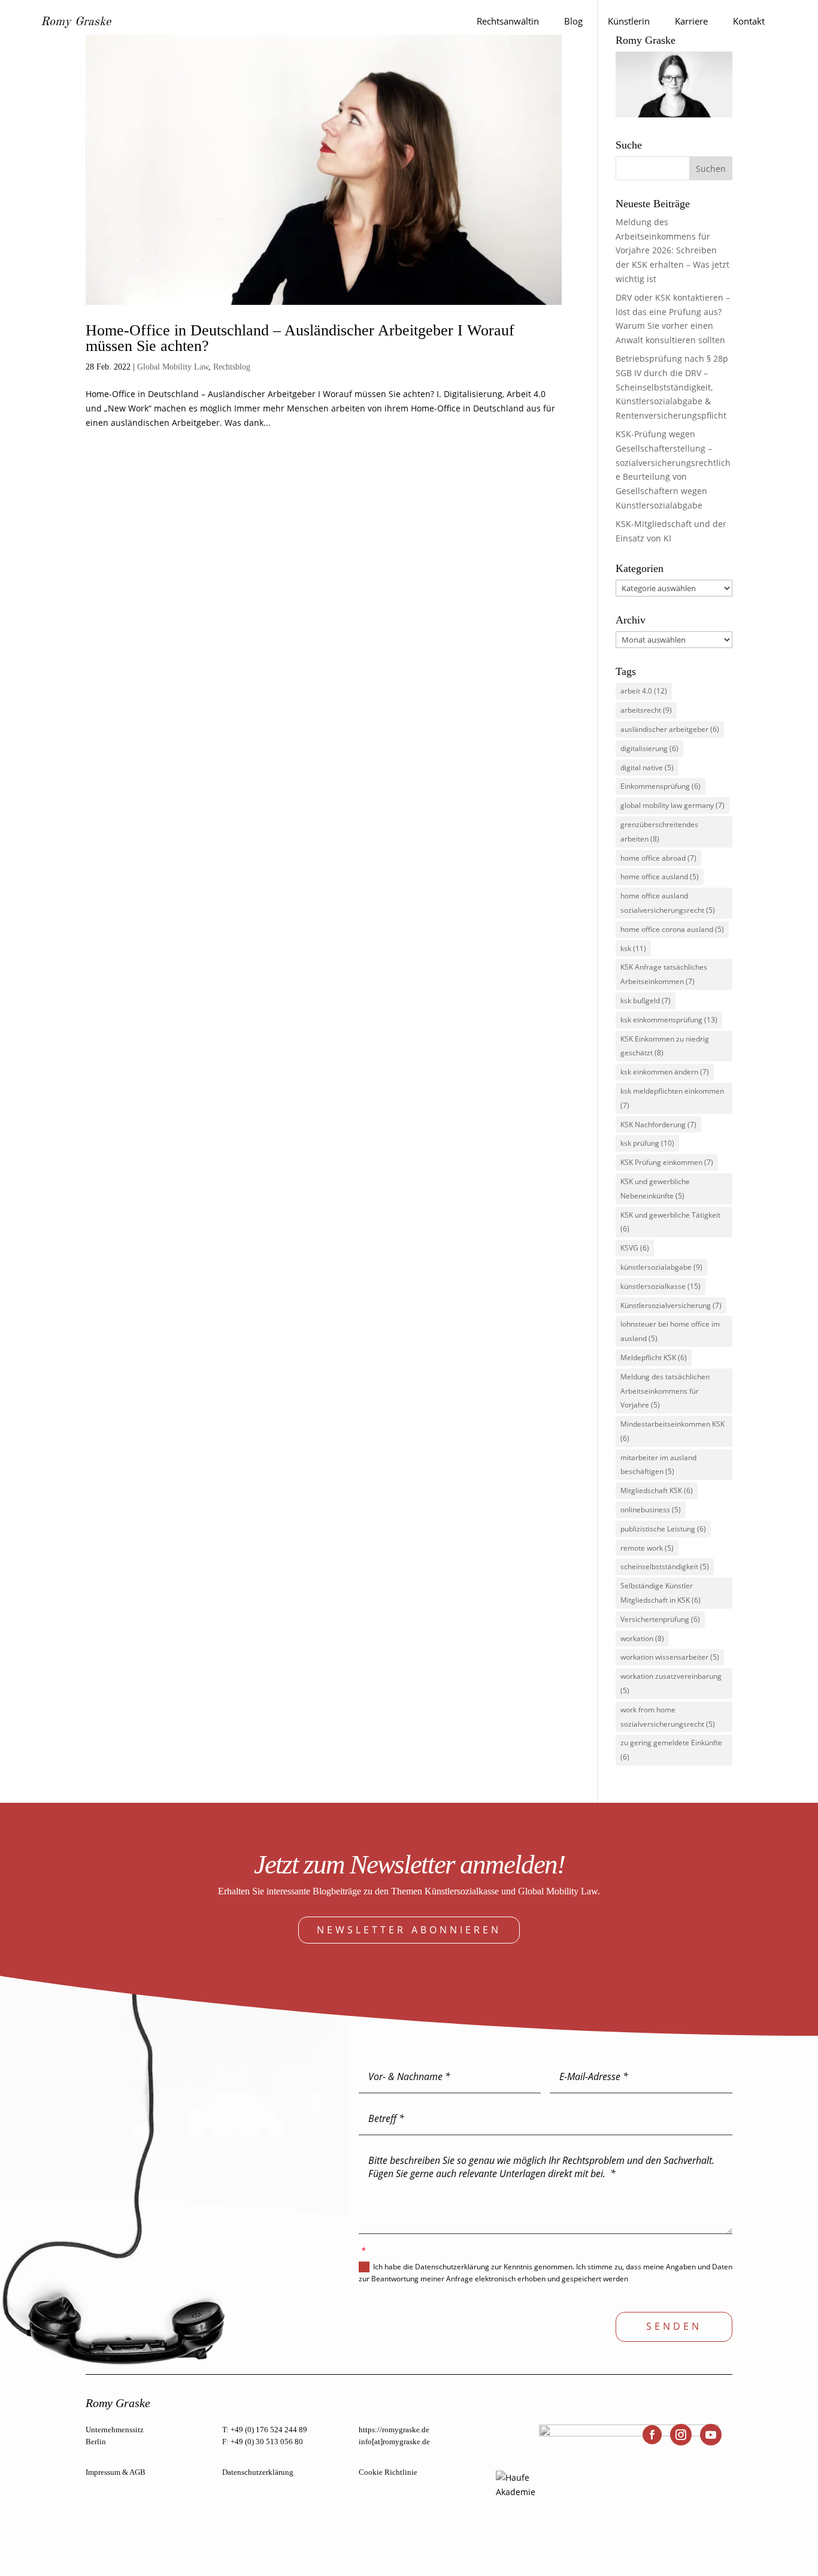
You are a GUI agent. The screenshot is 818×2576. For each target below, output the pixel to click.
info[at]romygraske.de (394, 2442)
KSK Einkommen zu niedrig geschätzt (665, 1046)
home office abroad (658, 858)
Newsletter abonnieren (409, 1930)
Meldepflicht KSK (654, 1357)
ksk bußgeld (646, 1001)
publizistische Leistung (663, 1529)
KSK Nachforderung (658, 1124)
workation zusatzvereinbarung (671, 1683)
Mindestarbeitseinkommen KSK (672, 1431)
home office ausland (660, 877)
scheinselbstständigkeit (665, 1567)
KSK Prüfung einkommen (667, 1162)
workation (642, 1638)
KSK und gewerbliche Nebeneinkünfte (655, 1189)
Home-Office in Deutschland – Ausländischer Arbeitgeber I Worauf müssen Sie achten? (300, 338)
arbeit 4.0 (644, 691)
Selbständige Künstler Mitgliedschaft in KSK (661, 1593)
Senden (674, 2326)
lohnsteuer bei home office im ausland (670, 1331)
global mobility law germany (672, 805)
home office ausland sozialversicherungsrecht (668, 903)
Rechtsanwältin (508, 21)
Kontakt (749, 21)
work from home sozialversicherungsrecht (668, 1717)
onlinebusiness (651, 1510)
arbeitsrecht (646, 710)
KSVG (635, 1248)
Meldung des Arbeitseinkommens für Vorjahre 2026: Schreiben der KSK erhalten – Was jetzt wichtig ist (672, 250)
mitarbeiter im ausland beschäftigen (658, 1465)
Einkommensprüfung (661, 786)
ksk (633, 948)
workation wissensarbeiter (670, 1657)
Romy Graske (76, 22)
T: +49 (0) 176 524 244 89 (265, 2430)
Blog (573, 21)
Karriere (691, 21)
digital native (647, 768)
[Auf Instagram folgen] (681, 2435)
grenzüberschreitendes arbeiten (659, 832)
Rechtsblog (232, 367)
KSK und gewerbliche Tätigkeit (670, 1222)
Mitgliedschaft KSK (657, 1490)
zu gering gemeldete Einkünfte (671, 1750)
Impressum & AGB (116, 2472)
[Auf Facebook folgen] (652, 2435)
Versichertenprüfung (660, 1619)
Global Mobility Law (173, 367)
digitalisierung (649, 748)
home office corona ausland (672, 929)
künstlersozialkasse (661, 1286)
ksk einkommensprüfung (669, 1020)
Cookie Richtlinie (388, 2472)
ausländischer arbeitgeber (670, 729)
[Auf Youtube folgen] (711, 2435)
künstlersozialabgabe (661, 1267)
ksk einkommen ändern (665, 1072)
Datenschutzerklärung (258, 2472)
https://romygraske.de (394, 2430)
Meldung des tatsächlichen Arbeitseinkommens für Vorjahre (665, 1391)
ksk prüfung (647, 1143)
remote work (647, 1548)
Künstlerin (629, 21)
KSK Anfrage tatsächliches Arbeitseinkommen (664, 974)
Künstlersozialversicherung (671, 1305)
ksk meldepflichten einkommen (672, 1098)
